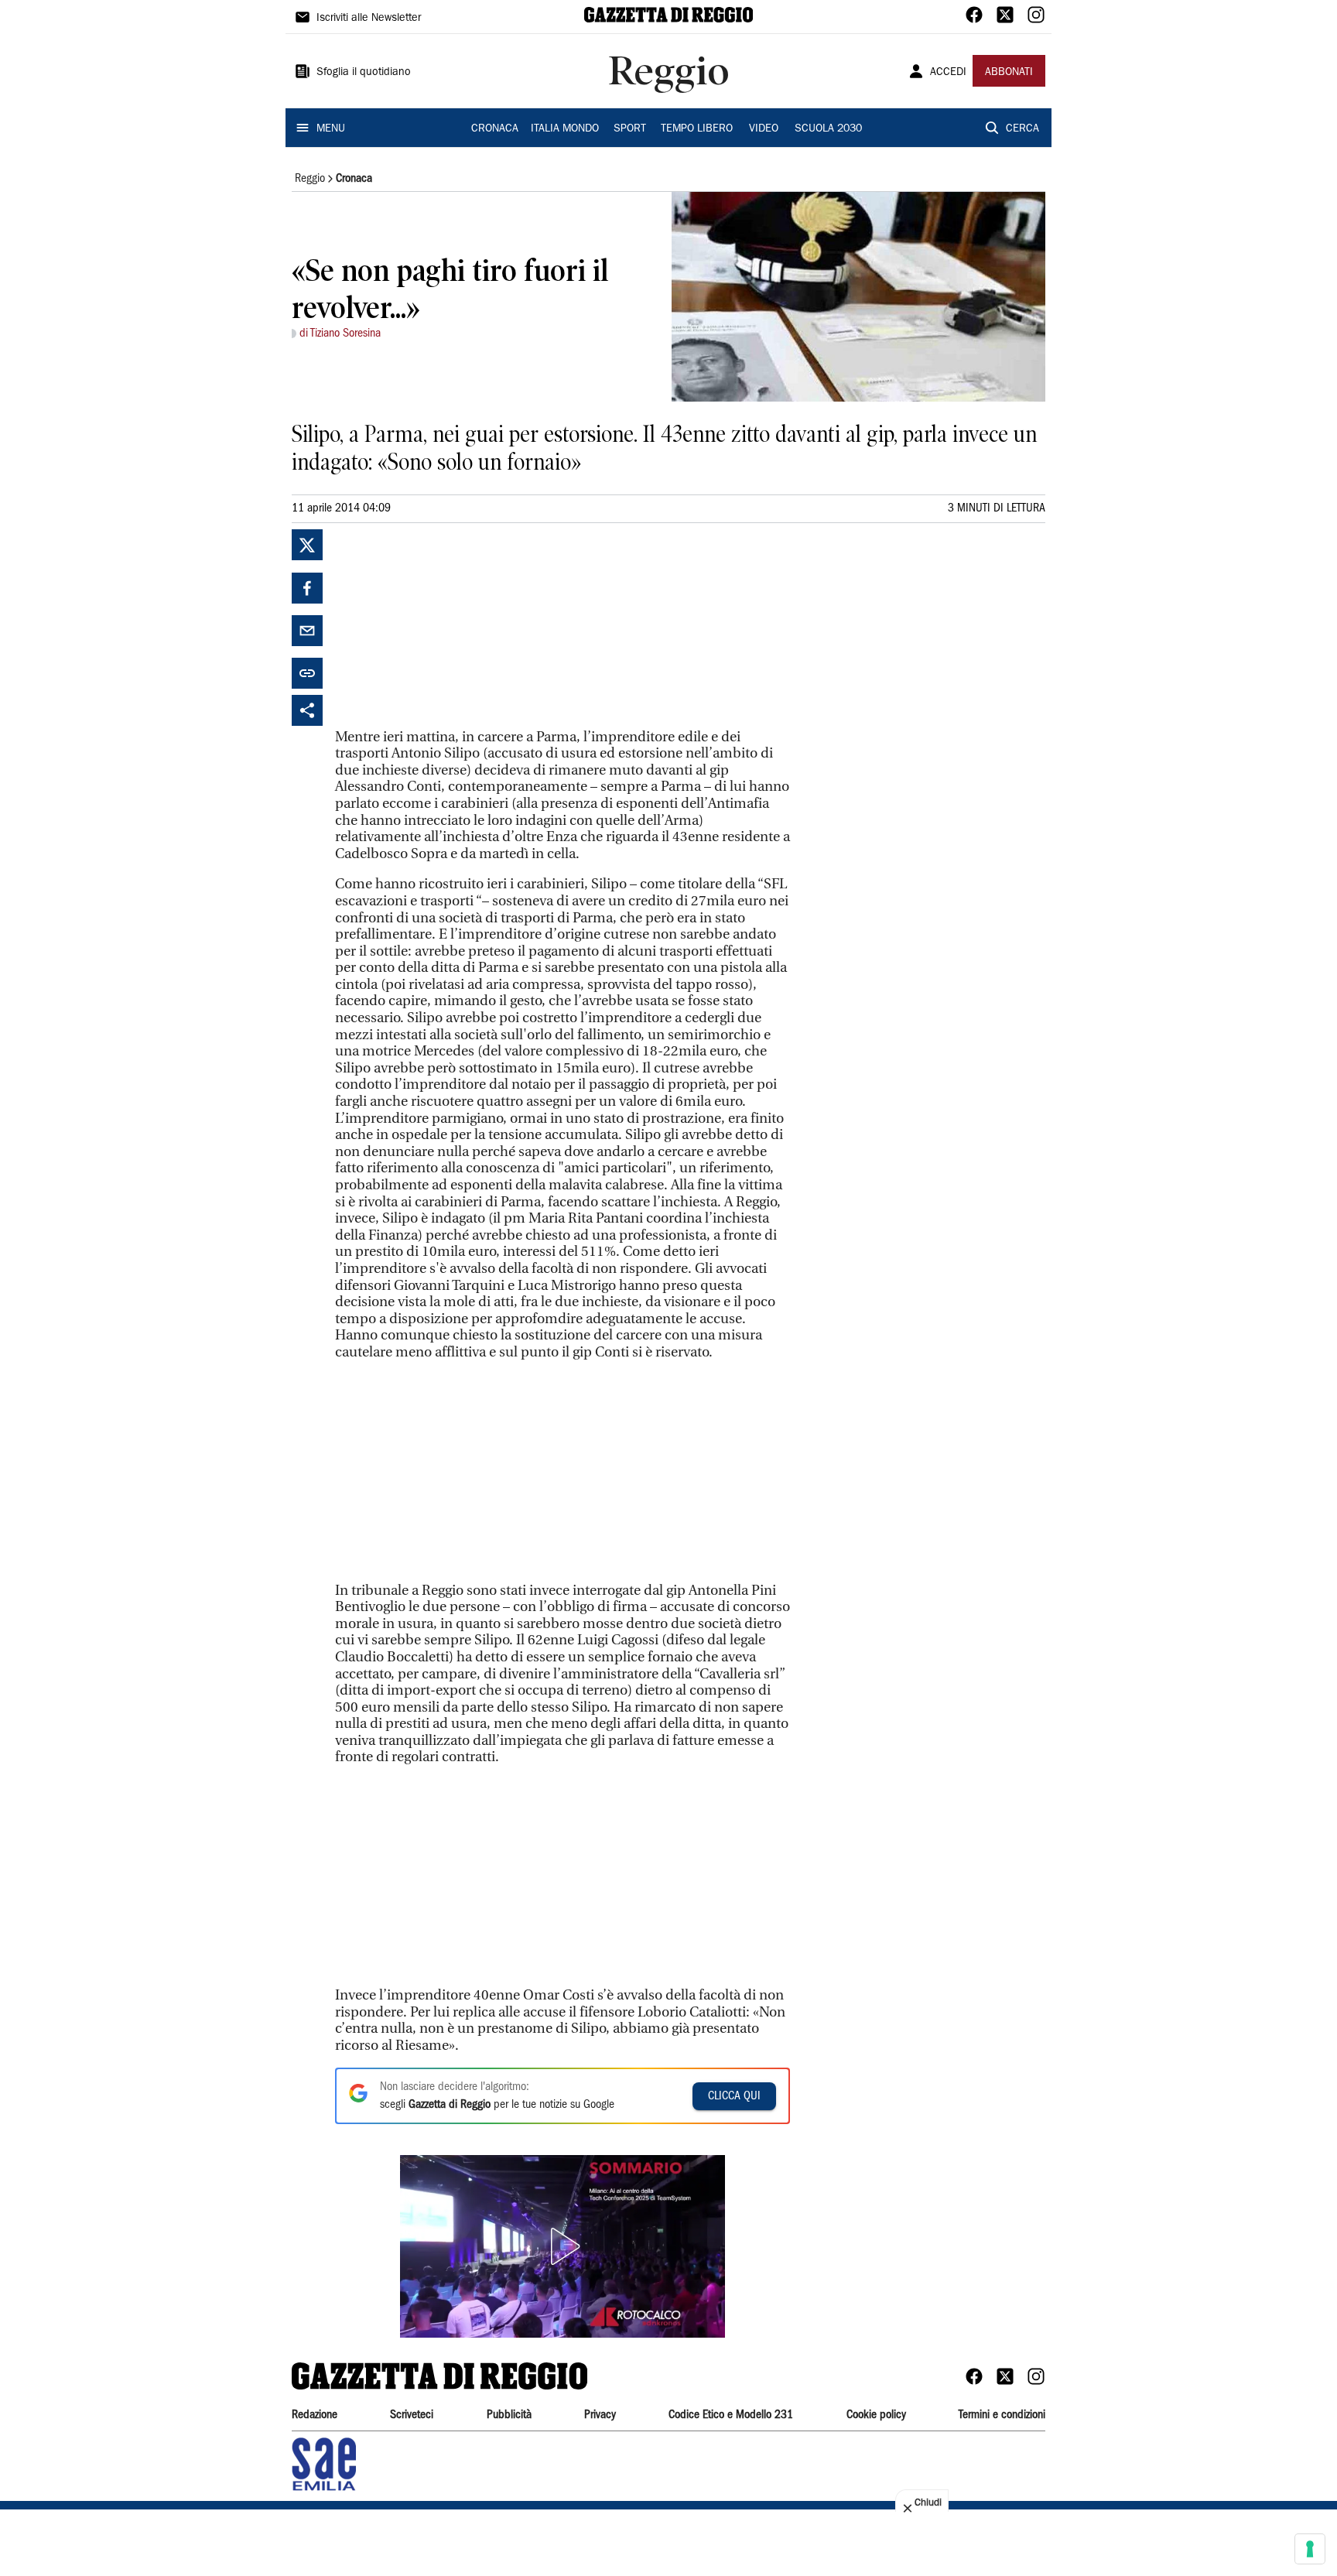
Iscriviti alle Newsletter (369, 19)
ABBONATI (1009, 73)
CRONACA (495, 129)
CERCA (1022, 129)
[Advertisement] (451, 626)
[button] (562, 2246)
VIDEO (764, 129)
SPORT (630, 129)
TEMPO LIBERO (697, 129)
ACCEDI (948, 73)
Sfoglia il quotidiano (364, 73)
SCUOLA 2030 (828, 129)
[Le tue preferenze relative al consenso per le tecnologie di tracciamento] (1310, 2549)
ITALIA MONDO (565, 129)
